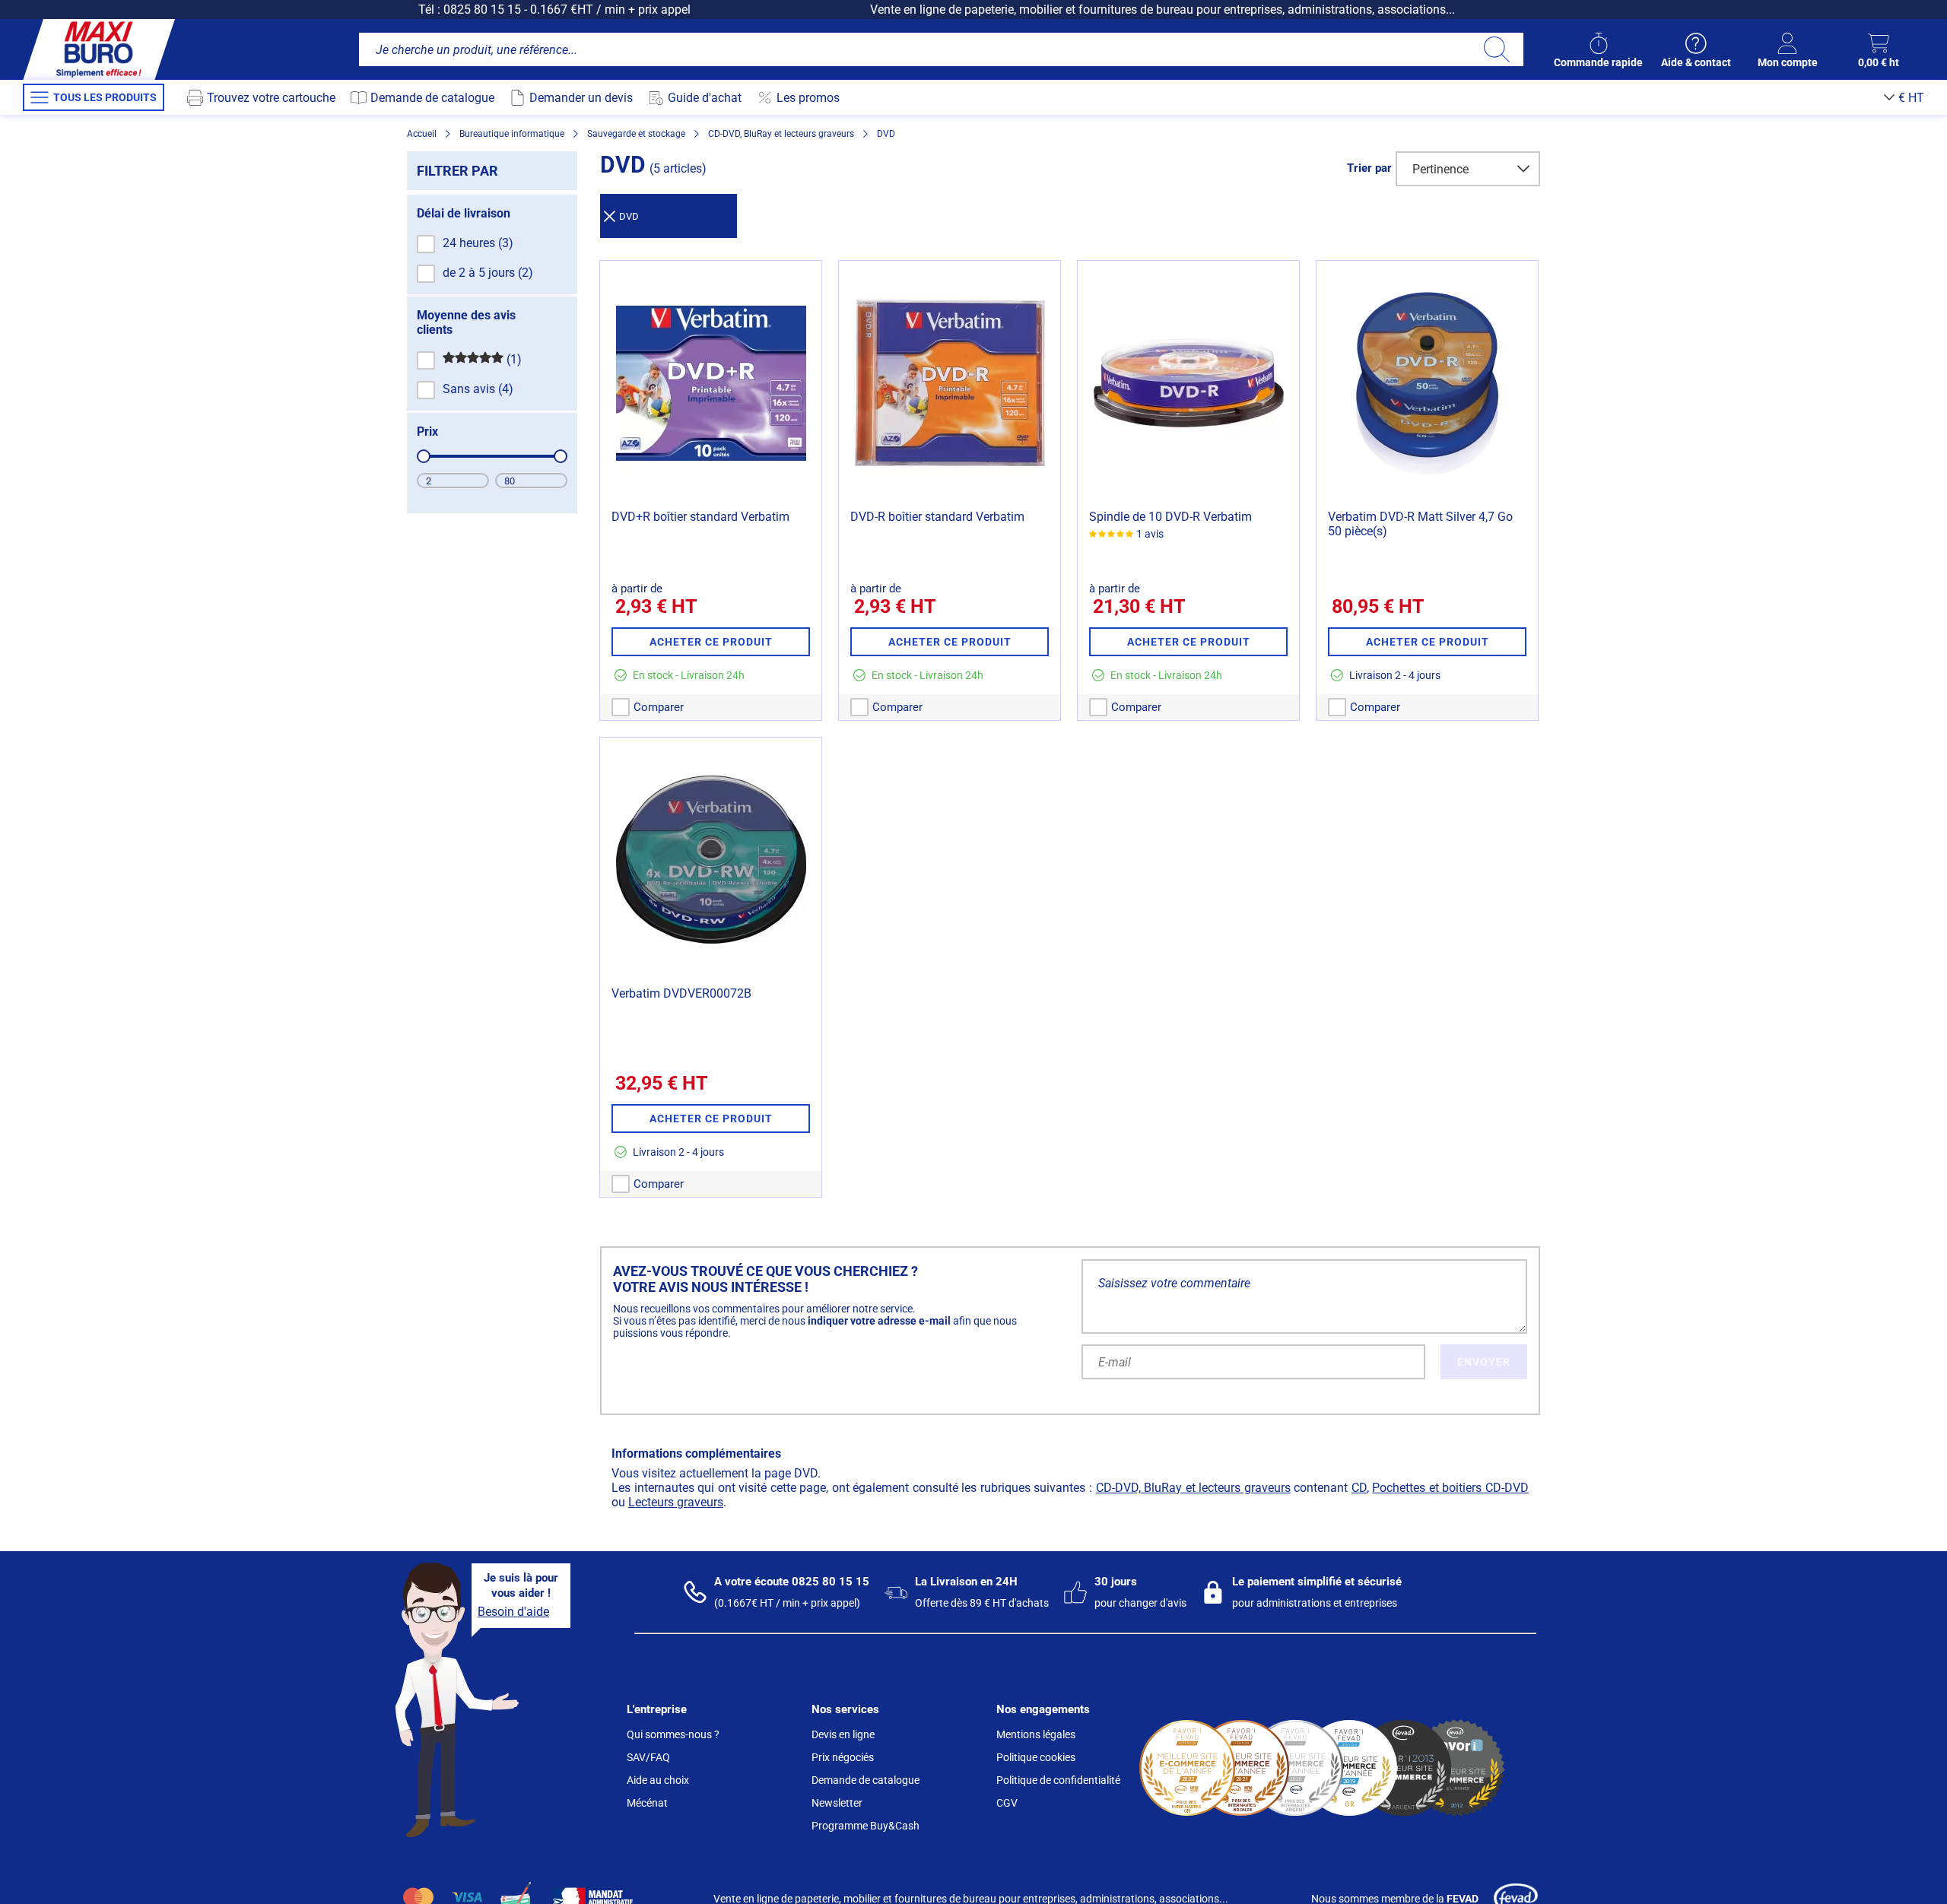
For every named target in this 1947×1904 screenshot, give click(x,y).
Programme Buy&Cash (866, 1826)
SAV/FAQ (648, 1757)
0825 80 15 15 (482, 10)
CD (1359, 1488)
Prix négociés (843, 1757)
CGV (1007, 1803)
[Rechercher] (1496, 49)
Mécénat (647, 1803)
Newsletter (837, 1803)
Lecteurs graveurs (676, 1502)
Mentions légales (1036, 1734)
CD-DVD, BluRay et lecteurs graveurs (1193, 1488)
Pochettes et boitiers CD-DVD (1450, 1488)
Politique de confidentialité (1058, 1780)
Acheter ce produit (711, 642)
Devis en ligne (843, 1734)
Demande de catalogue (866, 1780)
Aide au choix (658, 1780)
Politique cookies (1036, 1757)
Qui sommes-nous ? (673, 1734)
